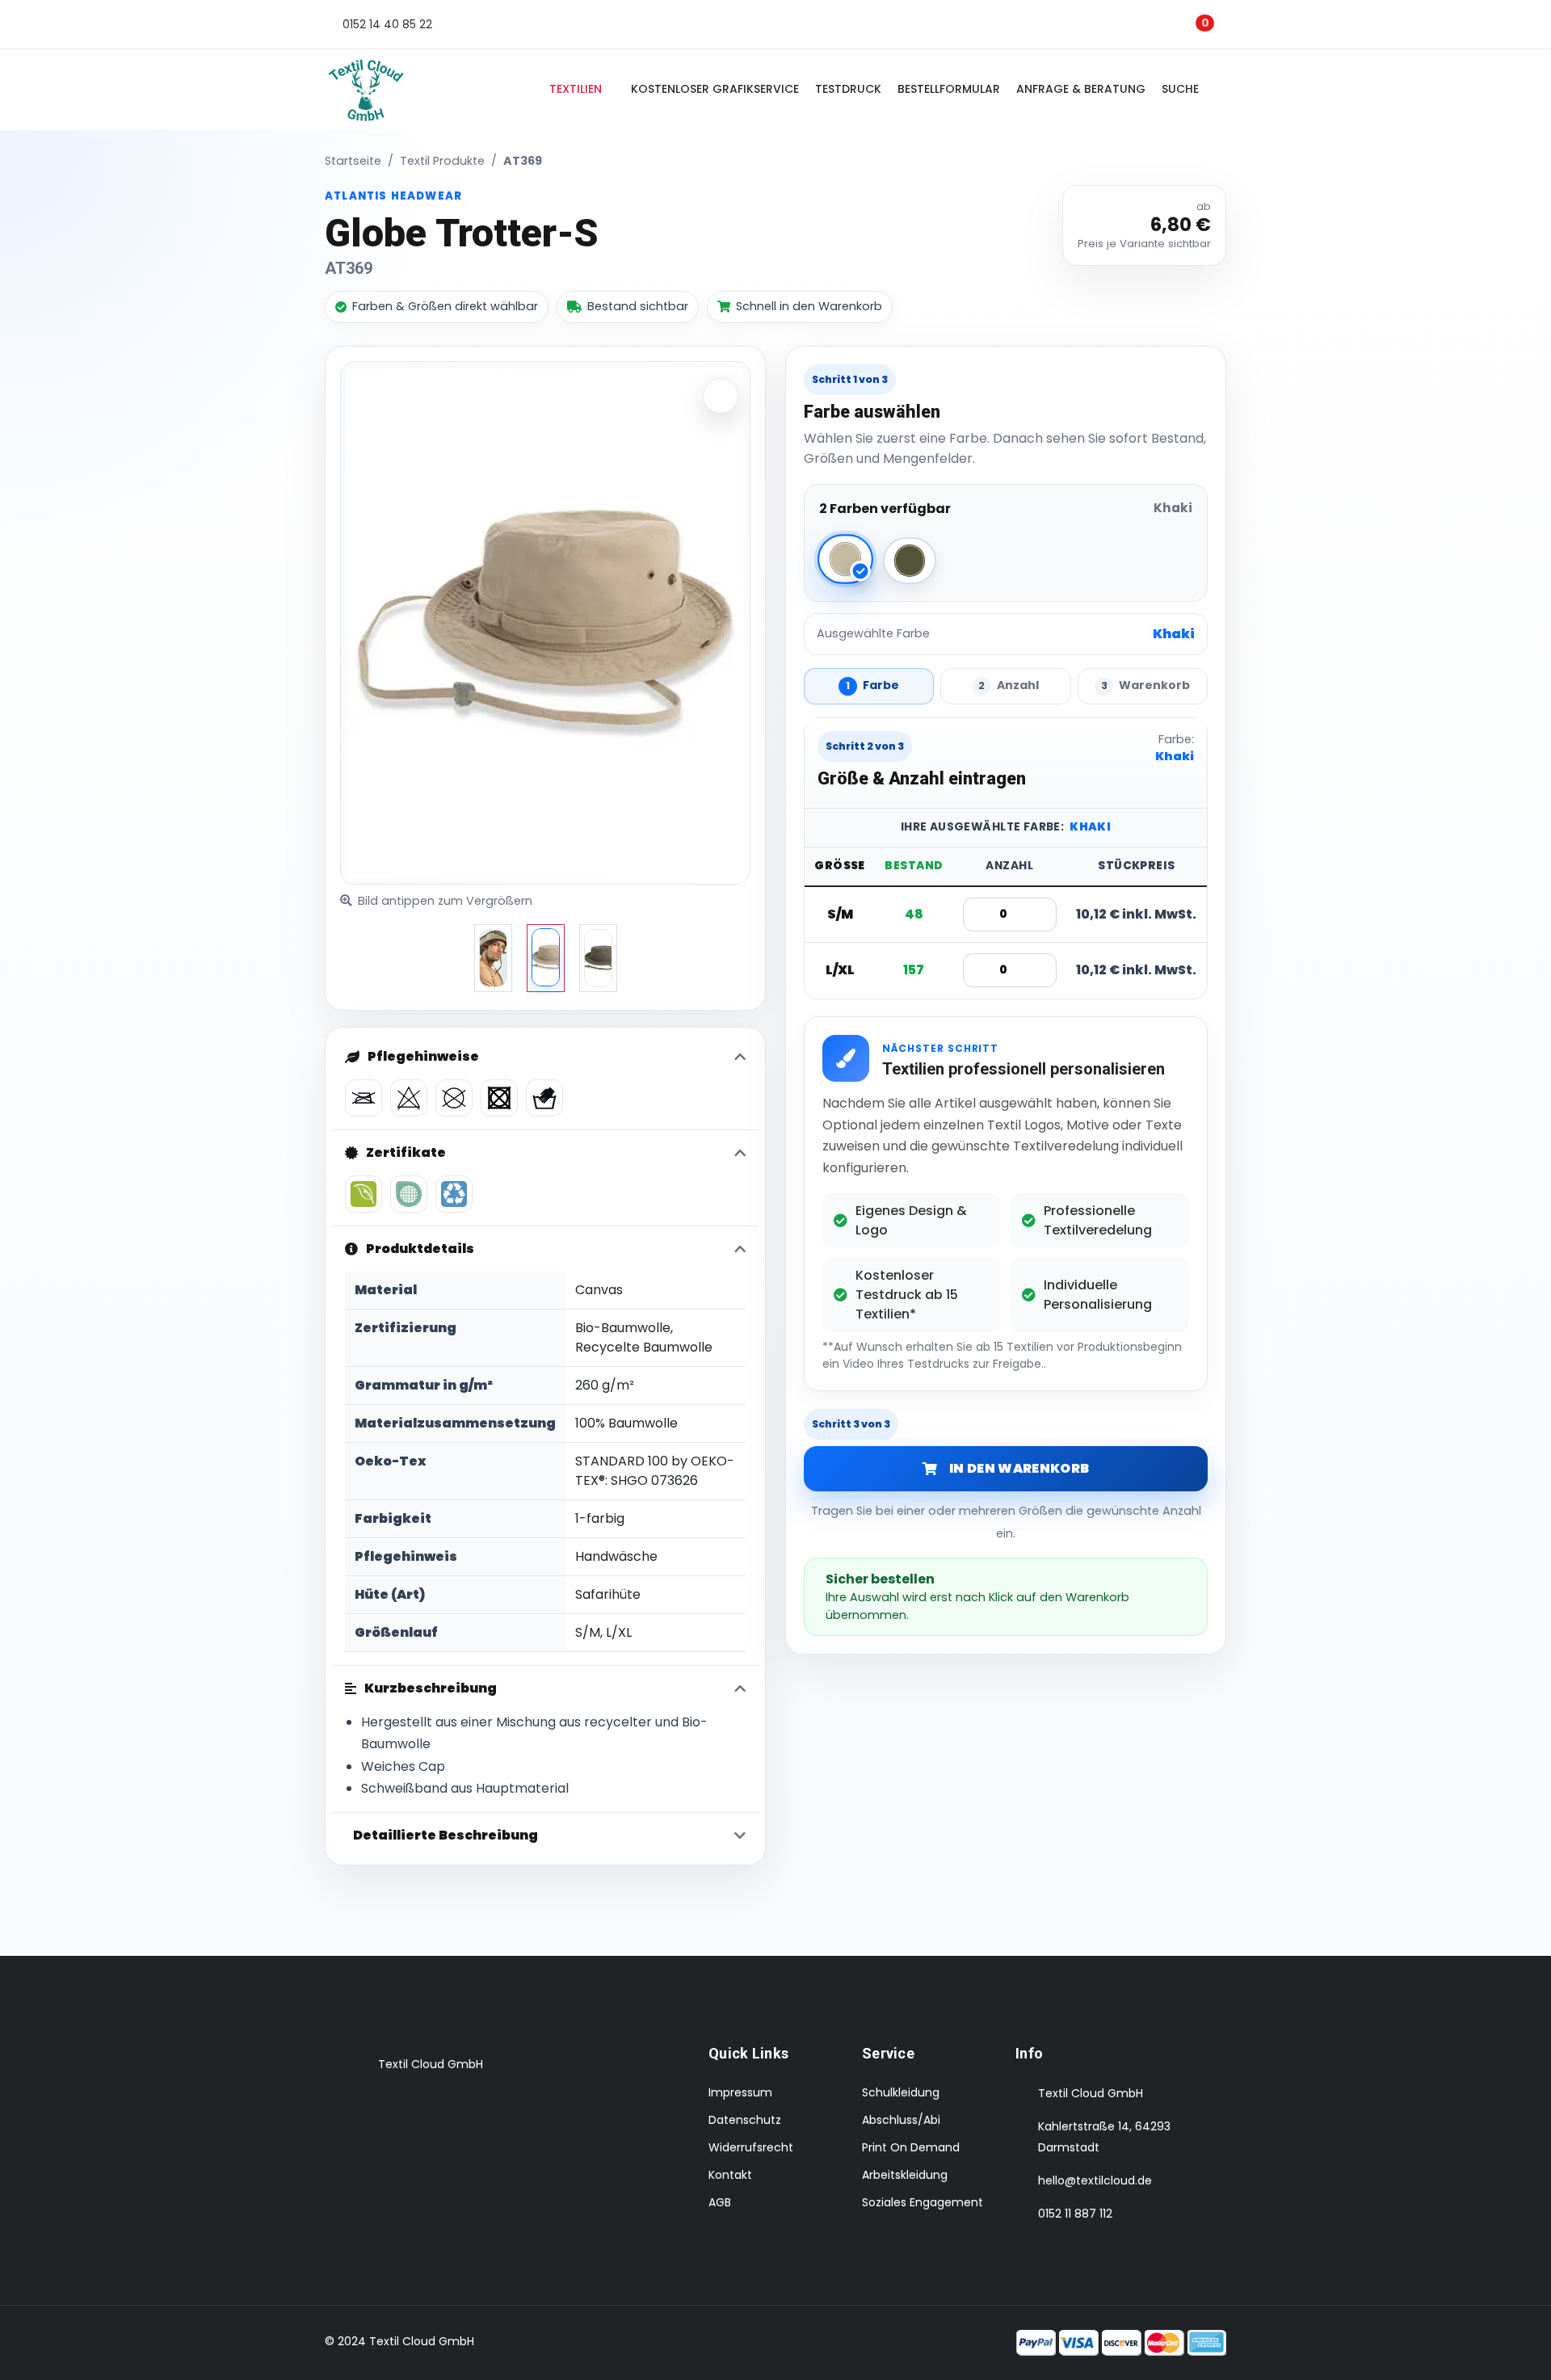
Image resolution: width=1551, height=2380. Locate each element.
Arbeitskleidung (905, 2175)
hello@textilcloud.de (1095, 2180)
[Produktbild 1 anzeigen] (546, 958)
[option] (493, 958)
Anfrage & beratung (1081, 89)
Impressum (740, 2092)
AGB (720, 2202)
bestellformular (949, 89)
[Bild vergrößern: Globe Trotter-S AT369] (721, 396)
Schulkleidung (901, 2092)
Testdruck (848, 89)
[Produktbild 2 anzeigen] (598, 958)
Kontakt (730, 2175)
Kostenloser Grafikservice (715, 89)
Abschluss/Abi (901, 2120)
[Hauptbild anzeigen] (493, 958)
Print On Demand (911, 2147)
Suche (1183, 89)
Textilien (576, 89)
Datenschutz (745, 2120)
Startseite (353, 161)
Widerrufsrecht (751, 2147)
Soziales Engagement (923, 2202)
